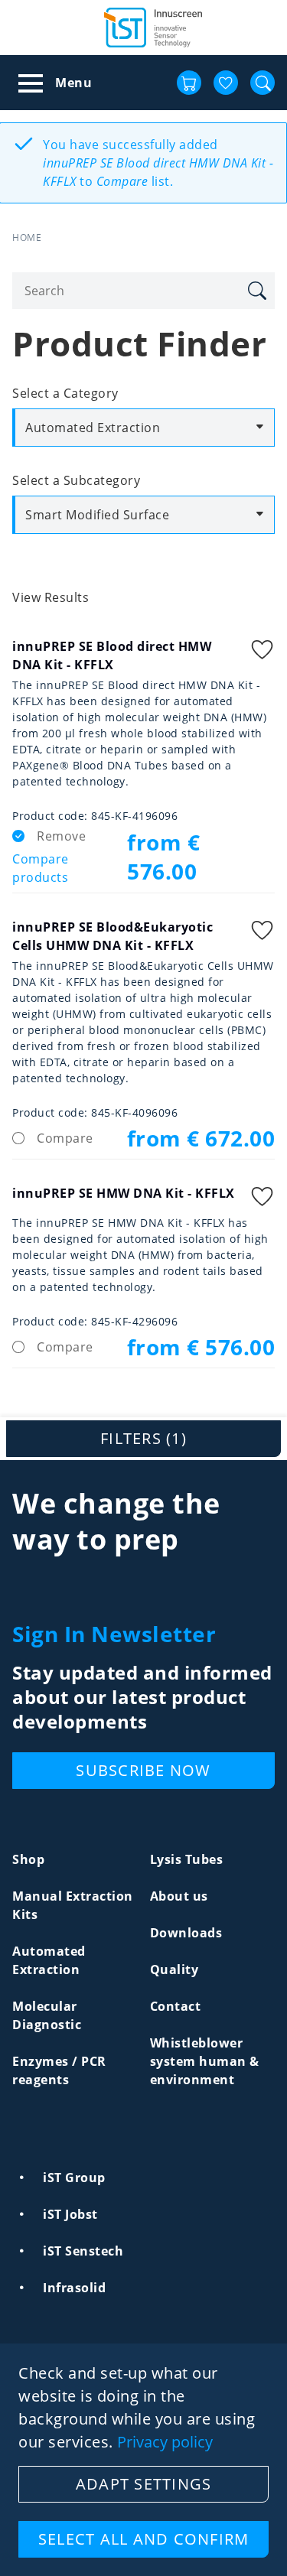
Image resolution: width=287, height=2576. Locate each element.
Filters (143, 1438)
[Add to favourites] (263, 651)
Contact (176, 2006)
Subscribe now (143, 1770)
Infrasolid (74, 2288)
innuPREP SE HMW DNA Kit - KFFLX (124, 1193)
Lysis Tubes (187, 1859)
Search (256, 291)
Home (27, 237)
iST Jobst (70, 2214)
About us (179, 1896)
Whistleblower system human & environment (205, 2061)
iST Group (74, 2178)
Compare (65, 1138)
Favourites (226, 83)
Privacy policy (165, 2442)
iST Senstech (83, 2251)
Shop (28, 1859)
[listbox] (143, 428)
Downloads (186, 1933)
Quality (174, 1969)
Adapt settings (144, 2484)
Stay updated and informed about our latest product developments (142, 1697)
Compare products (41, 868)
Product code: (50, 816)
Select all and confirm (144, 2539)
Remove (61, 836)
